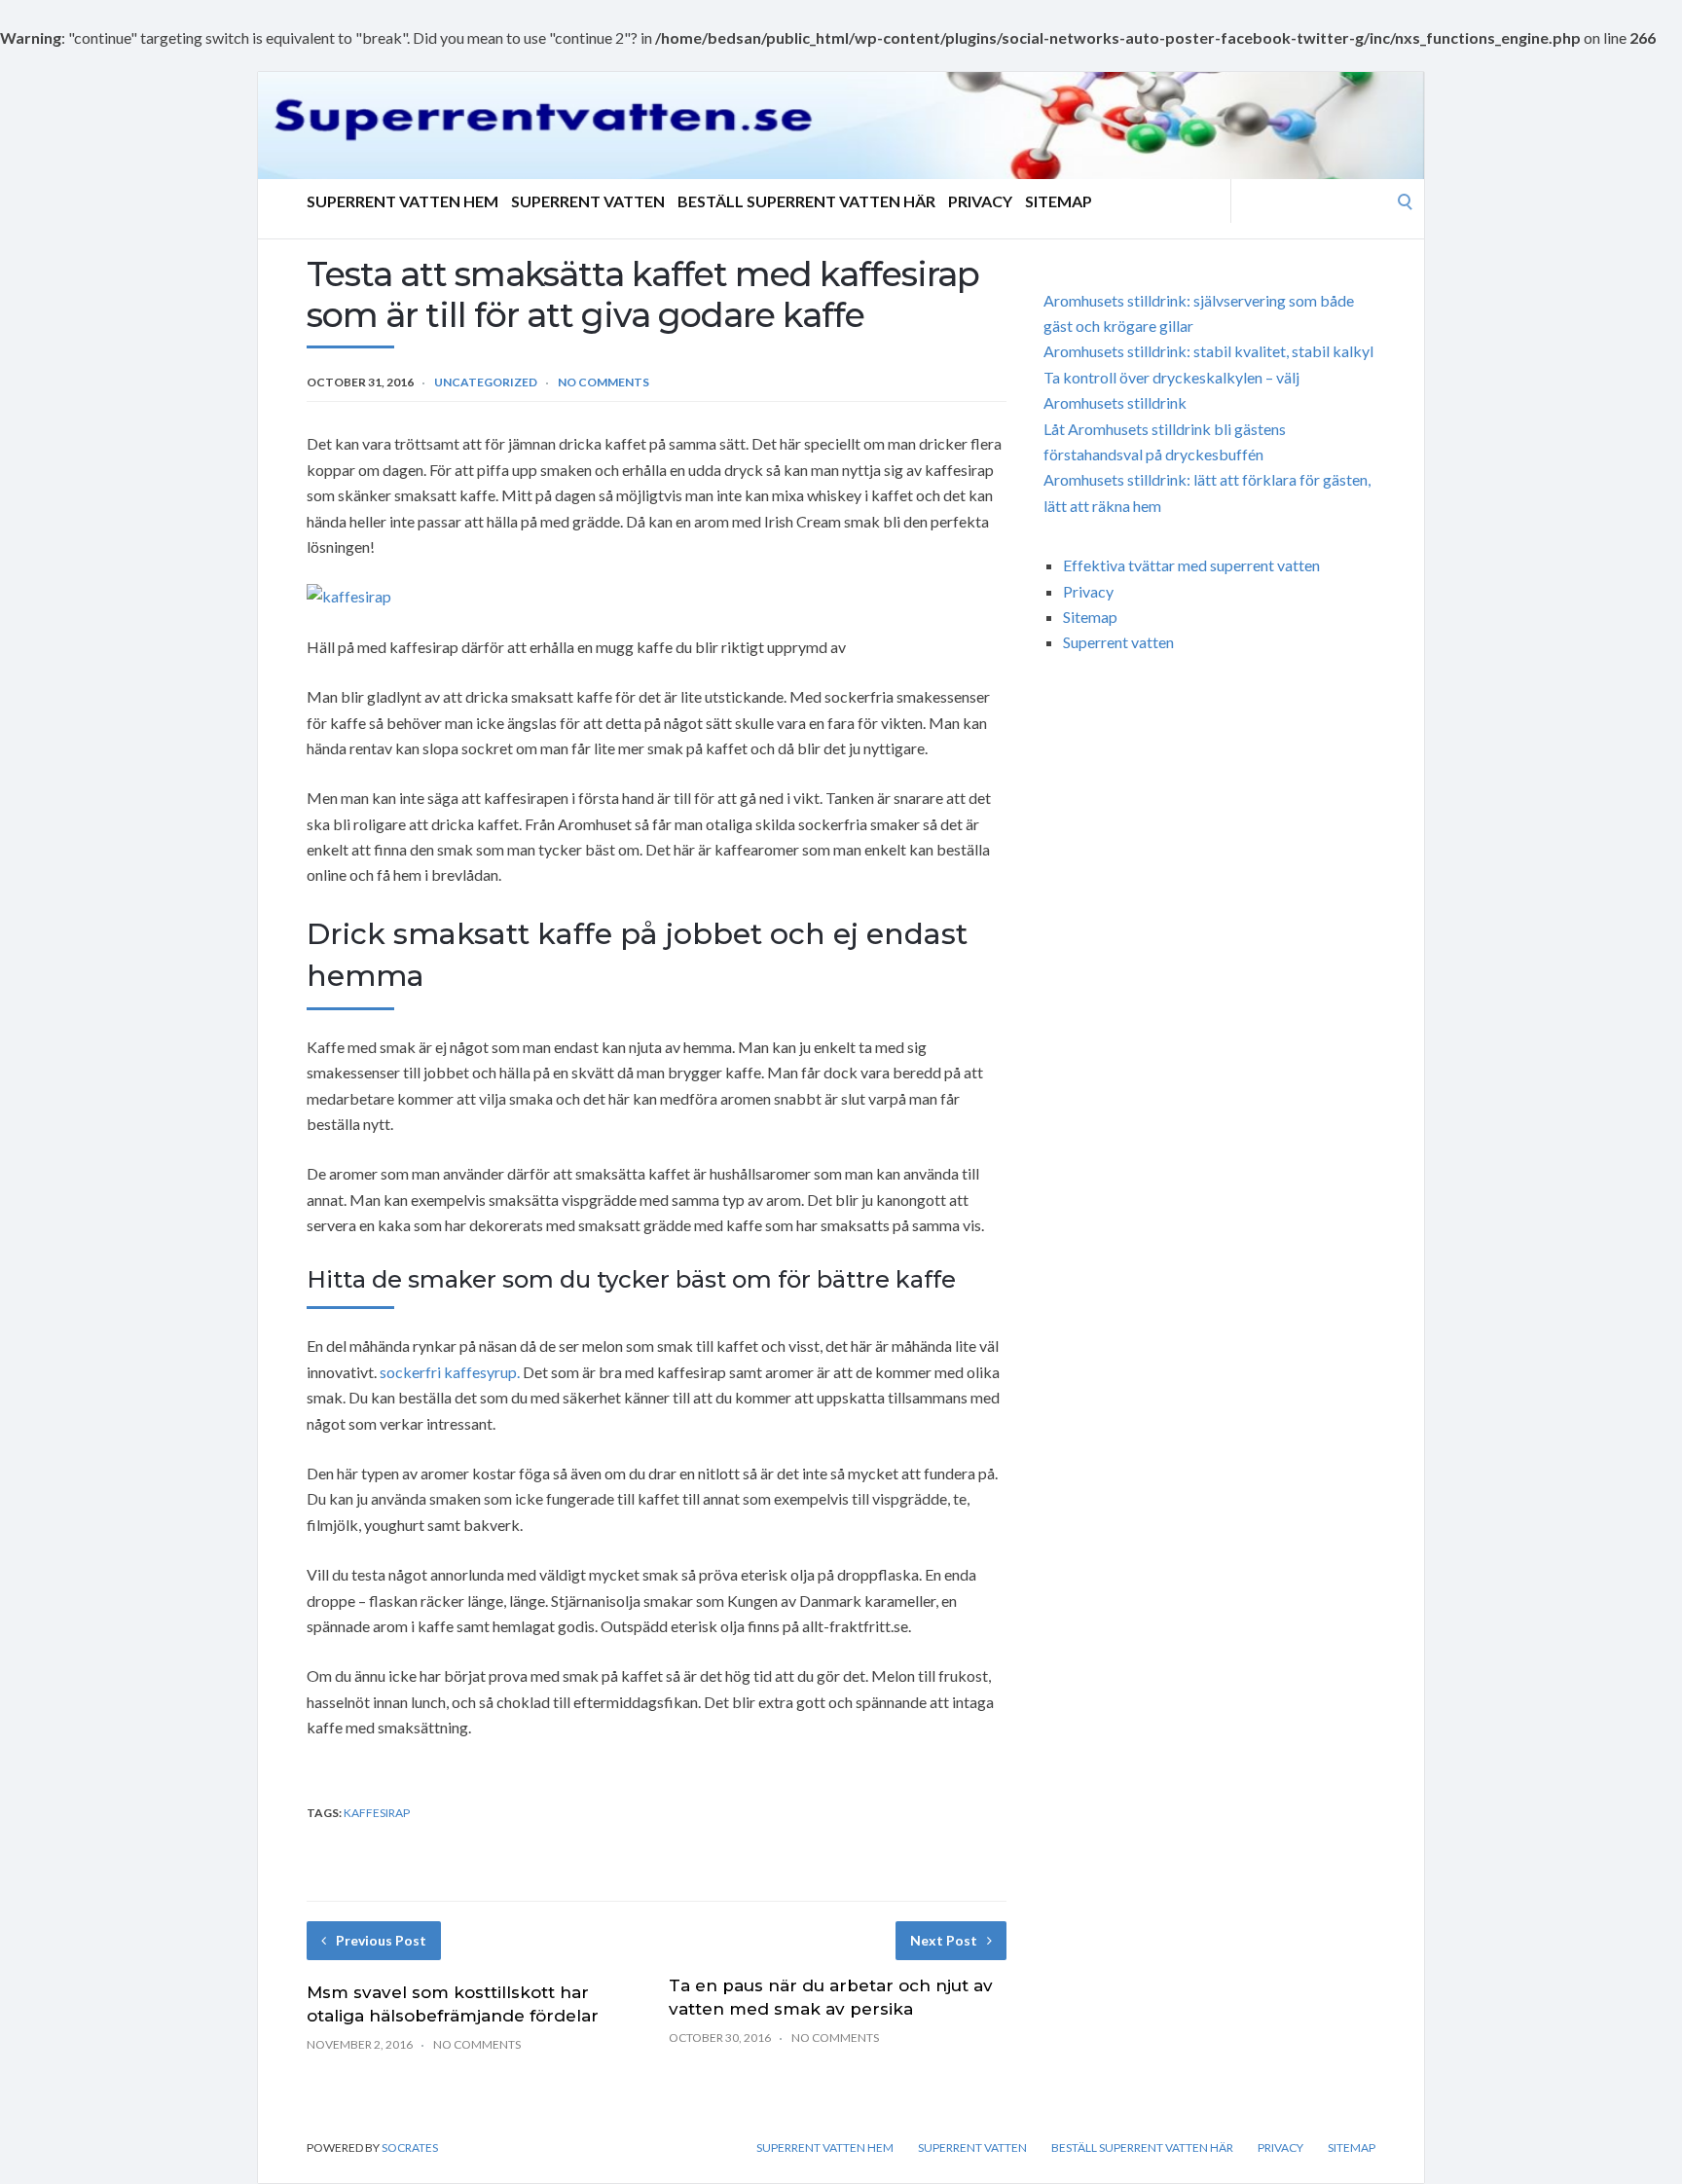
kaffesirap (377, 1813)
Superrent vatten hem (402, 201)
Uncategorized (486, 382)
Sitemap (1059, 201)
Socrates (410, 2148)
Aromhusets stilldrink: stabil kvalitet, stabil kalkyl (1208, 351)
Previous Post (381, 1940)
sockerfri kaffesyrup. (450, 1372)
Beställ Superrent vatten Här (806, 201)
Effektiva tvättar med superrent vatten (1191, 565)
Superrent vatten (588, 201)
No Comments (603, 382)
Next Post (944, 1940)
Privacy (980, 201)
